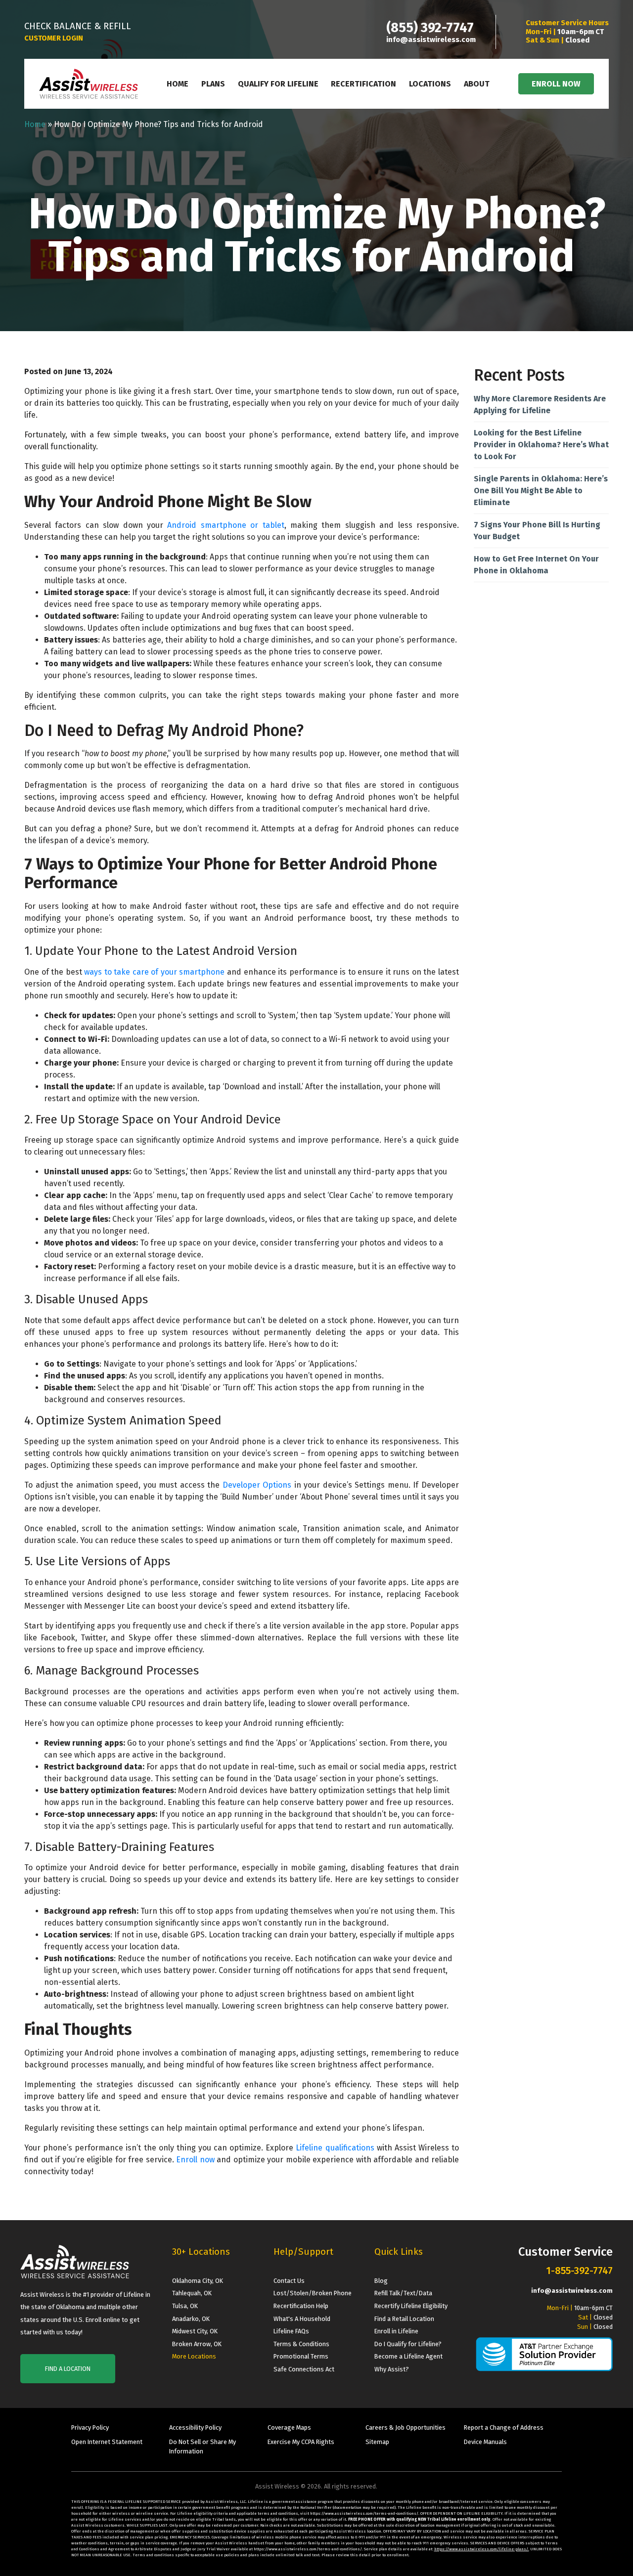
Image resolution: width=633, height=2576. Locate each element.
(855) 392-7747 (430, 28)
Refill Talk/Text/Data (403, 2293)
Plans (213, 84)
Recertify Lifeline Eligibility (411, 2306)
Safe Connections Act (304, 2369)
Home (178, 84)
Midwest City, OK (195, 2331)
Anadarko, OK (191, 2319)
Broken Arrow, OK (197, 2344)
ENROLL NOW (556, 84)
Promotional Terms (301, 2356)
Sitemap (377, 2442)
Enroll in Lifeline (396, 2331)
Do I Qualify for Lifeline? (408, 2344)
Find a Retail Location (404, 2319)
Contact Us (289, 2281)
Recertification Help (301, 2306)
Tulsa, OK (185, 2306)
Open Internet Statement (107, 2442)
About (477, 84)
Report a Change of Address (504, 2427)
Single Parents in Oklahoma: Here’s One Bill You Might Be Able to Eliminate (541, 491)
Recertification (363, 84)
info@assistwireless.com (431, 40)
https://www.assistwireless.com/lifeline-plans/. (482, 2549)
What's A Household (302, 2319)
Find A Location (68, 2369)
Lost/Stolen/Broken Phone (313, 2293)
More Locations (194, 2356)
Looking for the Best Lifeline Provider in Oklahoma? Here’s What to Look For (541, 445)
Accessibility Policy (195, 2427)
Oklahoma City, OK (198, 2281)
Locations (430, 84)
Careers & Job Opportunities (406, 2427)
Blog (381, 2281)
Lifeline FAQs (291, 2331)
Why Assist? (392, 2369)
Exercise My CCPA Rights (301, 2442)
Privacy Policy (90, 2427)
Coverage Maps (289, 2427)
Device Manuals (485, 2442)
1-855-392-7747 (579, 2271)
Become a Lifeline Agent (408, 2356)
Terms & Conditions (301, 2344)
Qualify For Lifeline (278, 84)
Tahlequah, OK (192, 2293)
